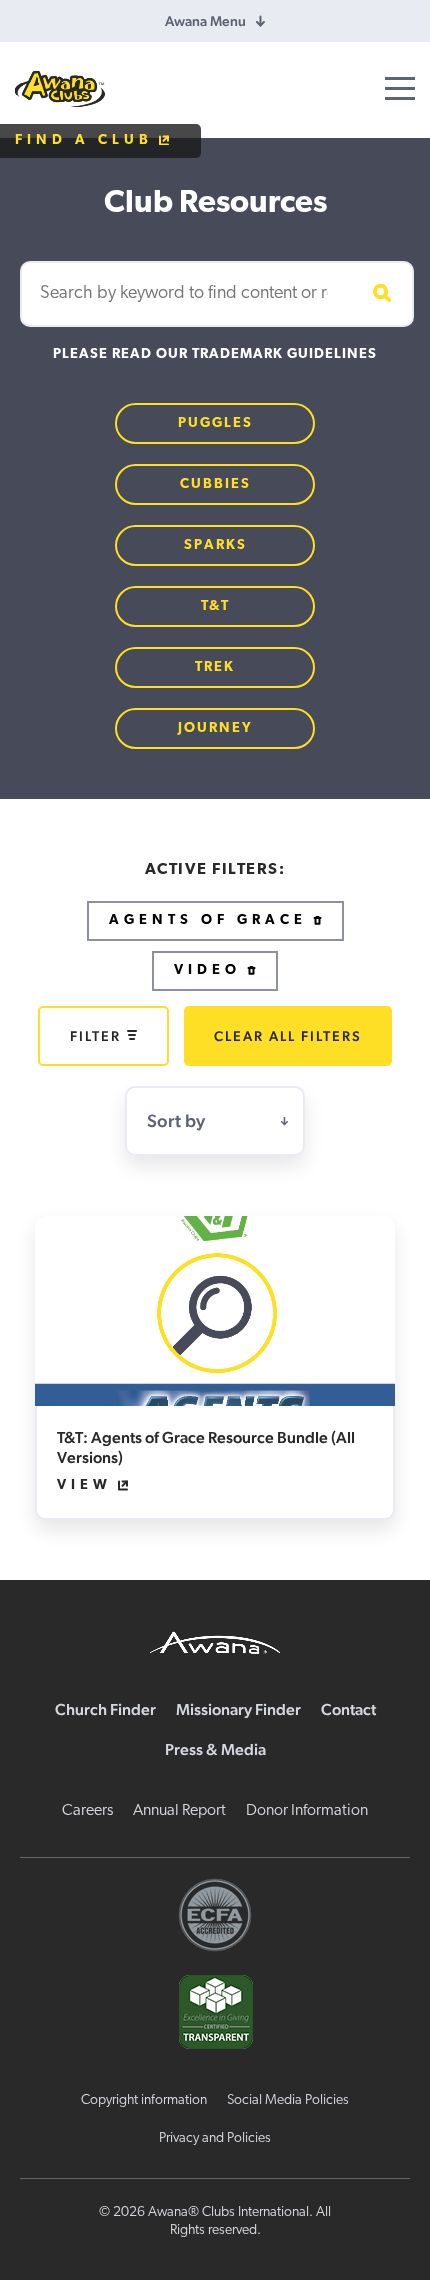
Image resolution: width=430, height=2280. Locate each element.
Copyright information (144, 2100)
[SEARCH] (379, 294)
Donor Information (307, 1811)
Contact (348, 1709)
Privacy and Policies (215, 2138)
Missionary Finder (238, 1709)
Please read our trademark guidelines (215, 354)
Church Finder (105, 1709)
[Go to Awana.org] (215, 1640)
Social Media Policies (288, 2100)
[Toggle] (400, 88)
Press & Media (215, 1749)
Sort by (176, 1120)
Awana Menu (205, 21)
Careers (87, 1811)
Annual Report (179, 1811)
